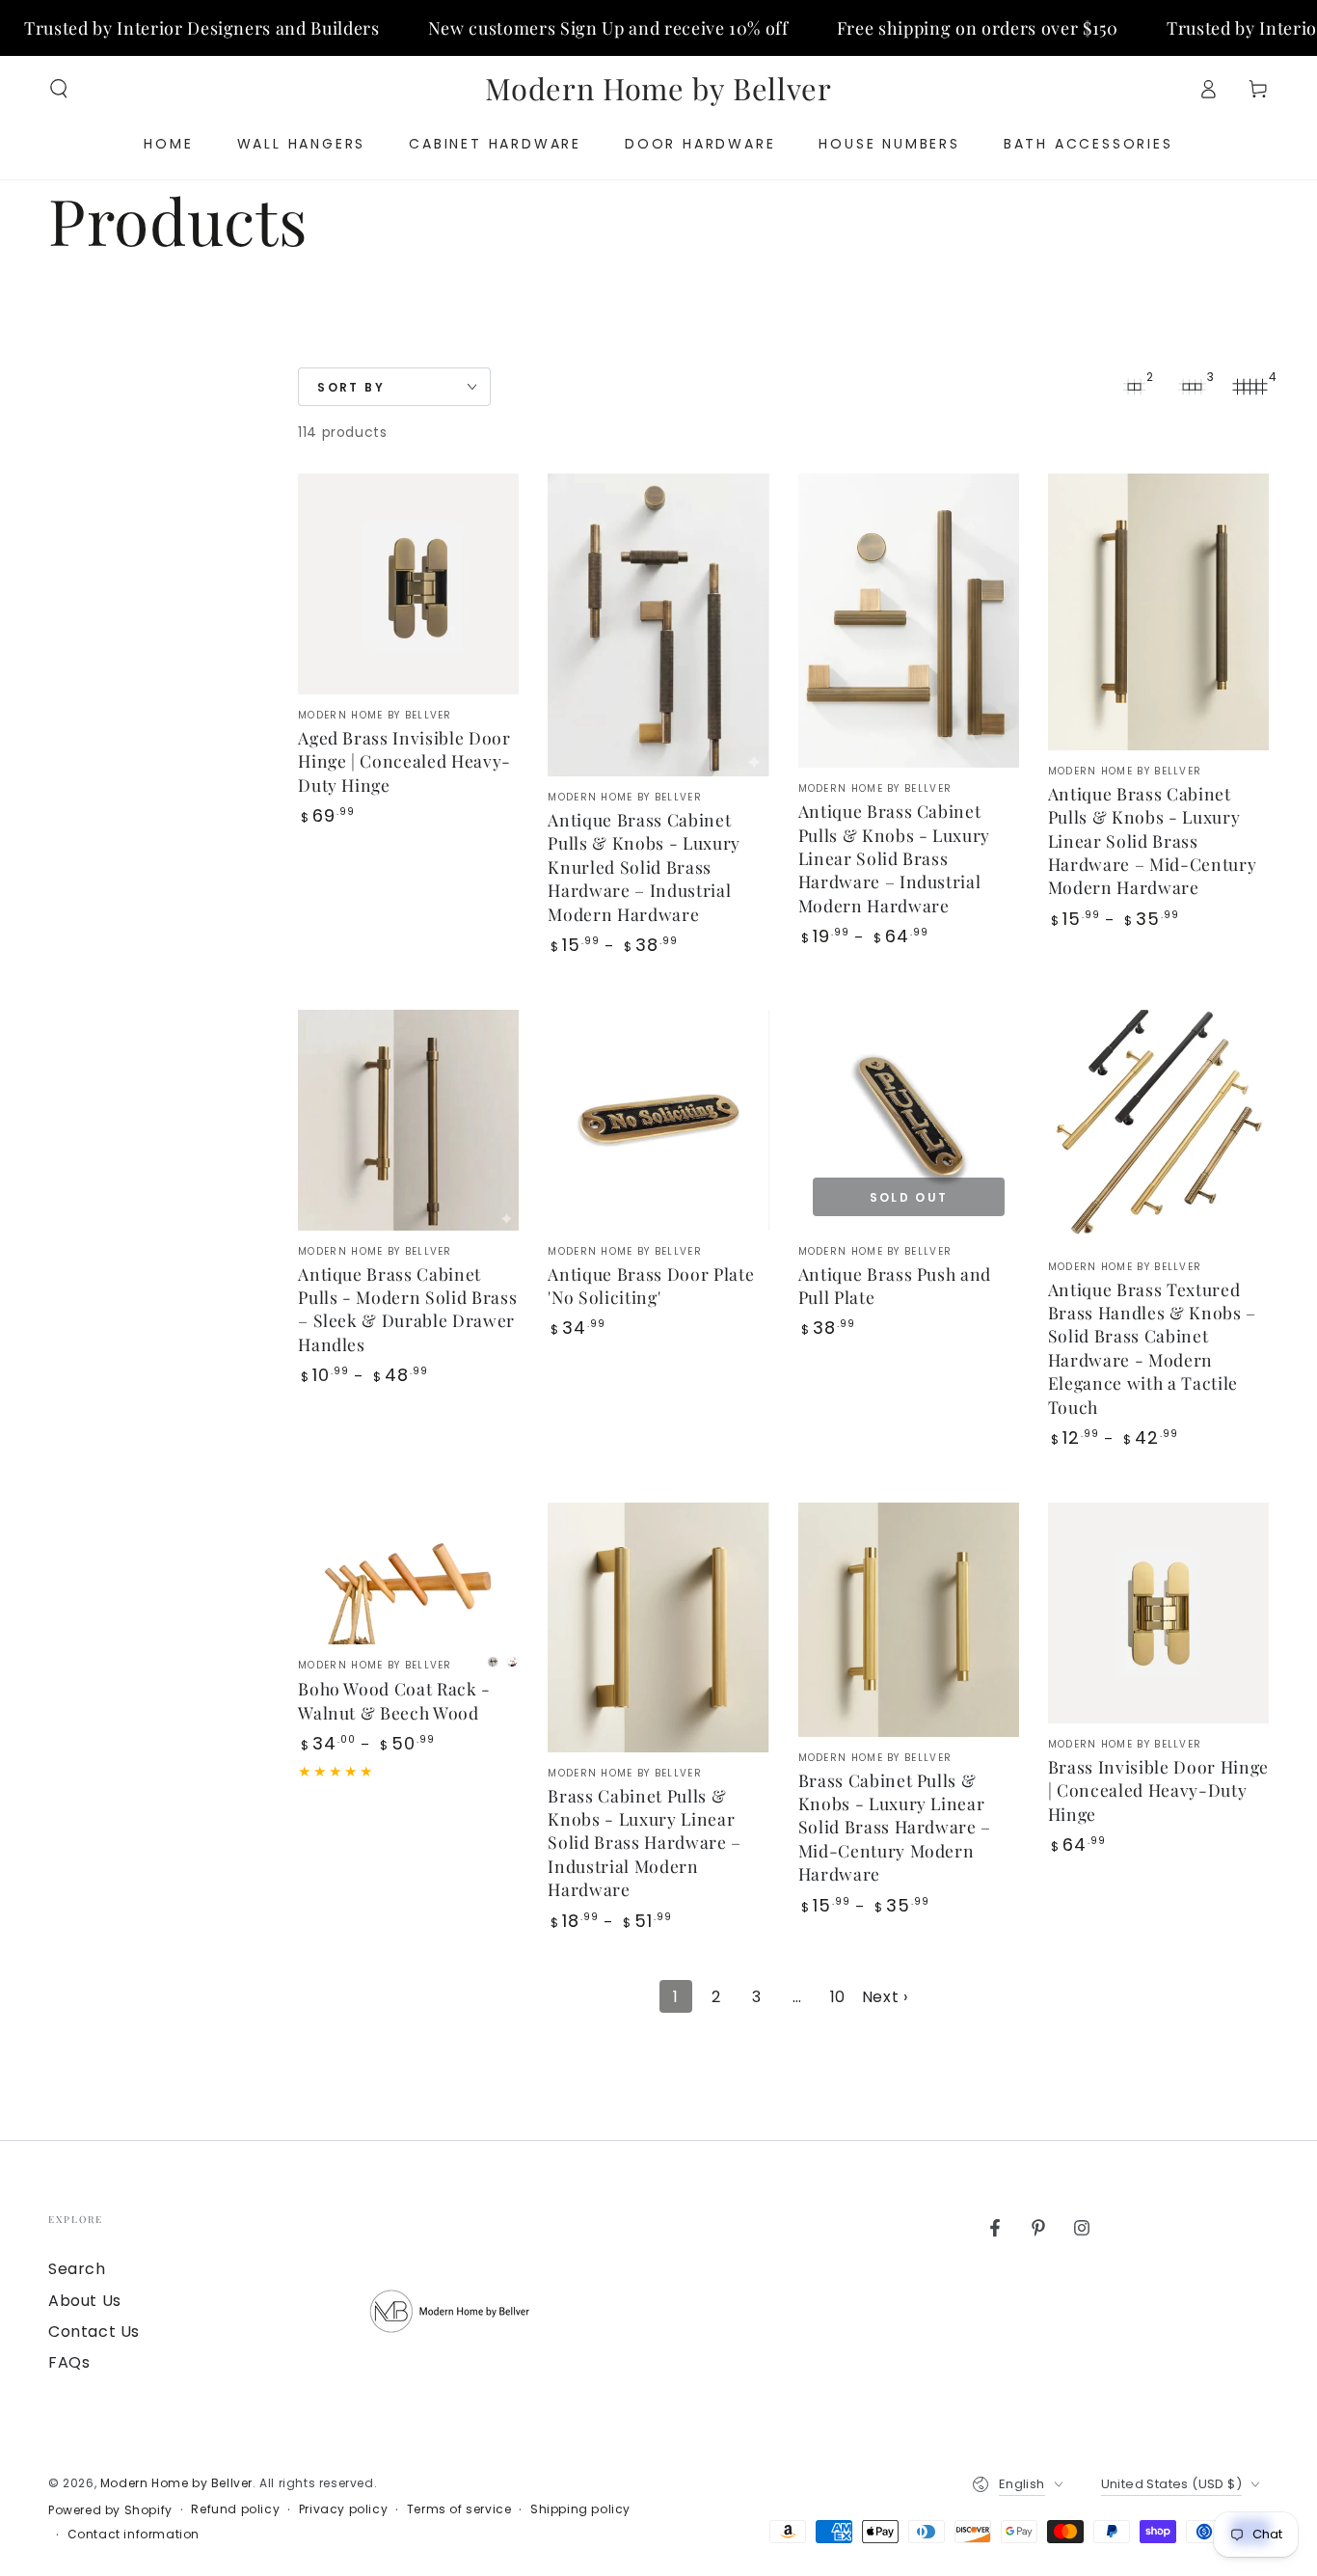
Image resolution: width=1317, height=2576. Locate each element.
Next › (885, 1997)
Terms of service (459, 2509)
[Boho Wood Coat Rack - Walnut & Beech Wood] (408, 1574)
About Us (85, 2301)
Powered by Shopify (110, 2510)
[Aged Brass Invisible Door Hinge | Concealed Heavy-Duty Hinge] (408, 584)
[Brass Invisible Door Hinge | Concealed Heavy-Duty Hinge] (1158, 1613)
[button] (59, 89)
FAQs (69, 2362)
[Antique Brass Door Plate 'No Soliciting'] (658, 1120)
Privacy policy (343, 2509)
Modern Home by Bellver (176, 2483)
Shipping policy (580, 2509)
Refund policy (235, 2509)
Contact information (134, 2535)
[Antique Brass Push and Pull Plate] (909, 1120)
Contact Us (94, 2332)
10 (838, 1997)
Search (77, 2269)
